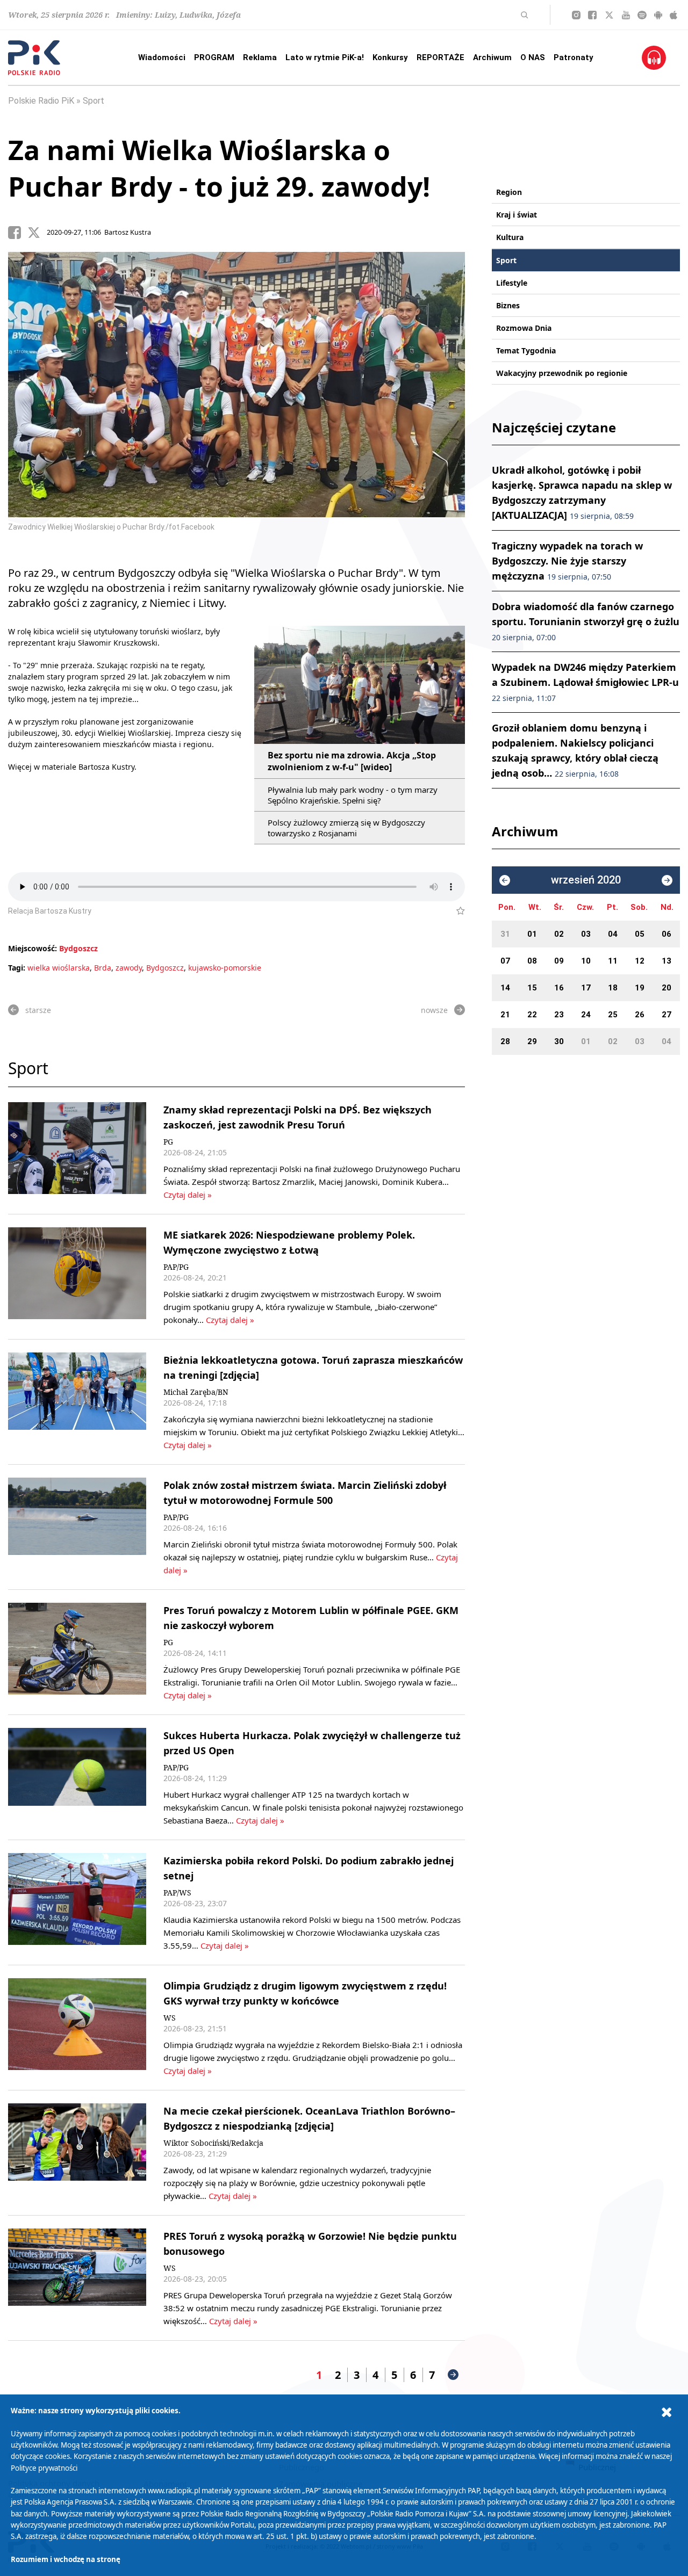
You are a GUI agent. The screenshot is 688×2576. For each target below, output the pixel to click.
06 (666, 934)
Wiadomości (162, 57)
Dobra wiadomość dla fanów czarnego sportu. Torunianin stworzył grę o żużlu (586, 621)
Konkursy (390, 57)
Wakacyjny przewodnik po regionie (562, 373)
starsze (38, 1010)
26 (640, 1015)
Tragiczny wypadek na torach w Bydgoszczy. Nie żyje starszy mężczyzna (567, 561)
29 (532, 1041)
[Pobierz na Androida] (658, 15)
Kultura (510, 237)
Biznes (508, 305)
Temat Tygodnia (526, 350)
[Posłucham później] (456, 911)
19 (640, 988)
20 (666, 988)
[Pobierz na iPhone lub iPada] (673, 15)
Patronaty (574, 57)
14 (505, 988)
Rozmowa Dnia (524, 328)
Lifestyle (512, 283)
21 (505, 1015)
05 (640, 934)
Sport (94, 101)
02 (559, 934)
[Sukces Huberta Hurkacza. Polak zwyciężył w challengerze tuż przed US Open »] (77, 1777)
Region (509, 192)
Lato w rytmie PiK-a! (325, 57)
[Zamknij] (666, 2412)
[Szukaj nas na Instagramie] (576, 15)
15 (532, 988)
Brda (103, 968)
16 (559, 988)
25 (613, 1015)
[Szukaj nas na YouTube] (626, 15)
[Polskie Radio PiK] (34, 58)
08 (532, 961)
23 (559, 1015)
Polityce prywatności (44, 2468)
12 (640, 961)
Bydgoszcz (78, 948)
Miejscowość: (33, 948)
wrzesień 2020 (586, 880)
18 (613, 988)
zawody (129, 968)
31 (505, 934)
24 (586, 1015)
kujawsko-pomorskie (225, 968)
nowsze (434, 1010)
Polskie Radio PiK (41, 101)
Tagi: (18, 968)
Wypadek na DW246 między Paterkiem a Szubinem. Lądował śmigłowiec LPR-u (585, 682)
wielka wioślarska (59, 968)
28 (505, 1041)
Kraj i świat (517, 215)
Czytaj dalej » (188, 1195)
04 (613, 934)
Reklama (260, 57)
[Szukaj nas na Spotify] (642, 15)
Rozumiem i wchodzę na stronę (66, 2559)
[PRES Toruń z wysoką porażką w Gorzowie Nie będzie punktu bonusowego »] (77, 2278)
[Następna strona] (453, 2375)
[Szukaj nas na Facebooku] (592, 15)
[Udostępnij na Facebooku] (18, 233)
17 (586, 988)
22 (532, 1015)
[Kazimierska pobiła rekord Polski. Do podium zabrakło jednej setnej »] (77, 1902)
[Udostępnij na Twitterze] (37, 233)
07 (505, 961)
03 (586, 934)
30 (559, 1041)
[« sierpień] (505, 880)
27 (666, 1015)
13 (666, 961)
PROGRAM (214, 57)
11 (613, 961)
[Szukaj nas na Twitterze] (609, 15)
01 (532, 934)
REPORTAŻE (440, 57)
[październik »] (667, 880)
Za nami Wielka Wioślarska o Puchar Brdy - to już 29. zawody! (219, 168)
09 (559, 961)
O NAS (533, 57)
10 (586, 961)
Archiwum (492, 57)
